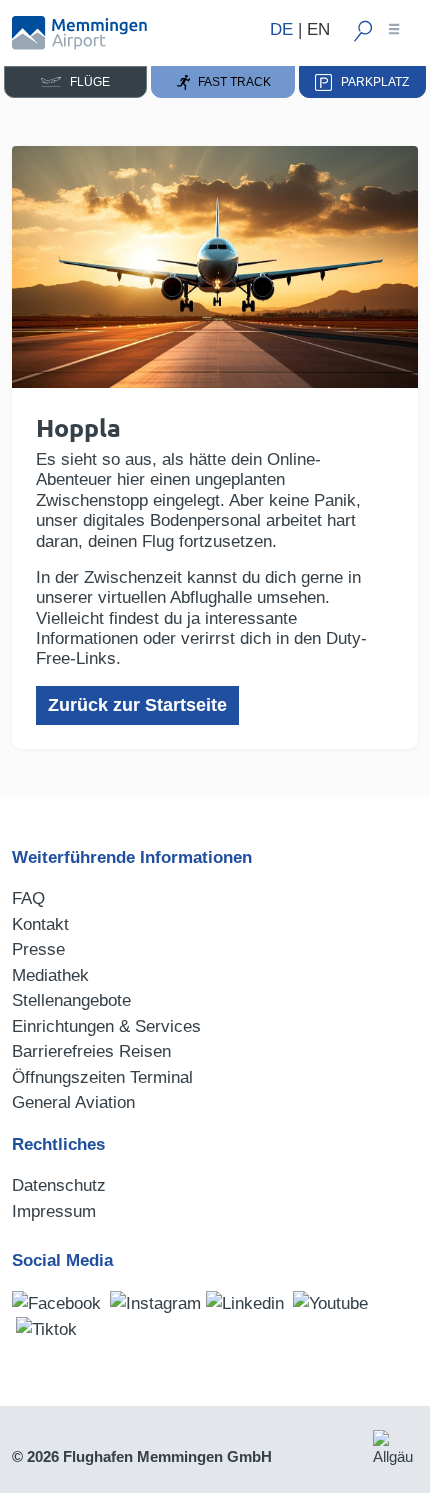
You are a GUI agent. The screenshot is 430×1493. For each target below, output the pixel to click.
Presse (38, 949)
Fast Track (231, 82)
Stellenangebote (71, 1000)
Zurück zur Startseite (137, 705)
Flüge (85, 82)
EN (318, 29)
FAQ (28, 898)
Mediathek (50, 975)
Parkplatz (370, 82)
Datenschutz (59, 1185)
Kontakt (40, 924)
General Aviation (73, 1102)
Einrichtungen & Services (106, 1026)
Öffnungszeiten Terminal (102, 1077)
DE (281, 29)
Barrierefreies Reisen (91, 1051)
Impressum (54, 1211)
